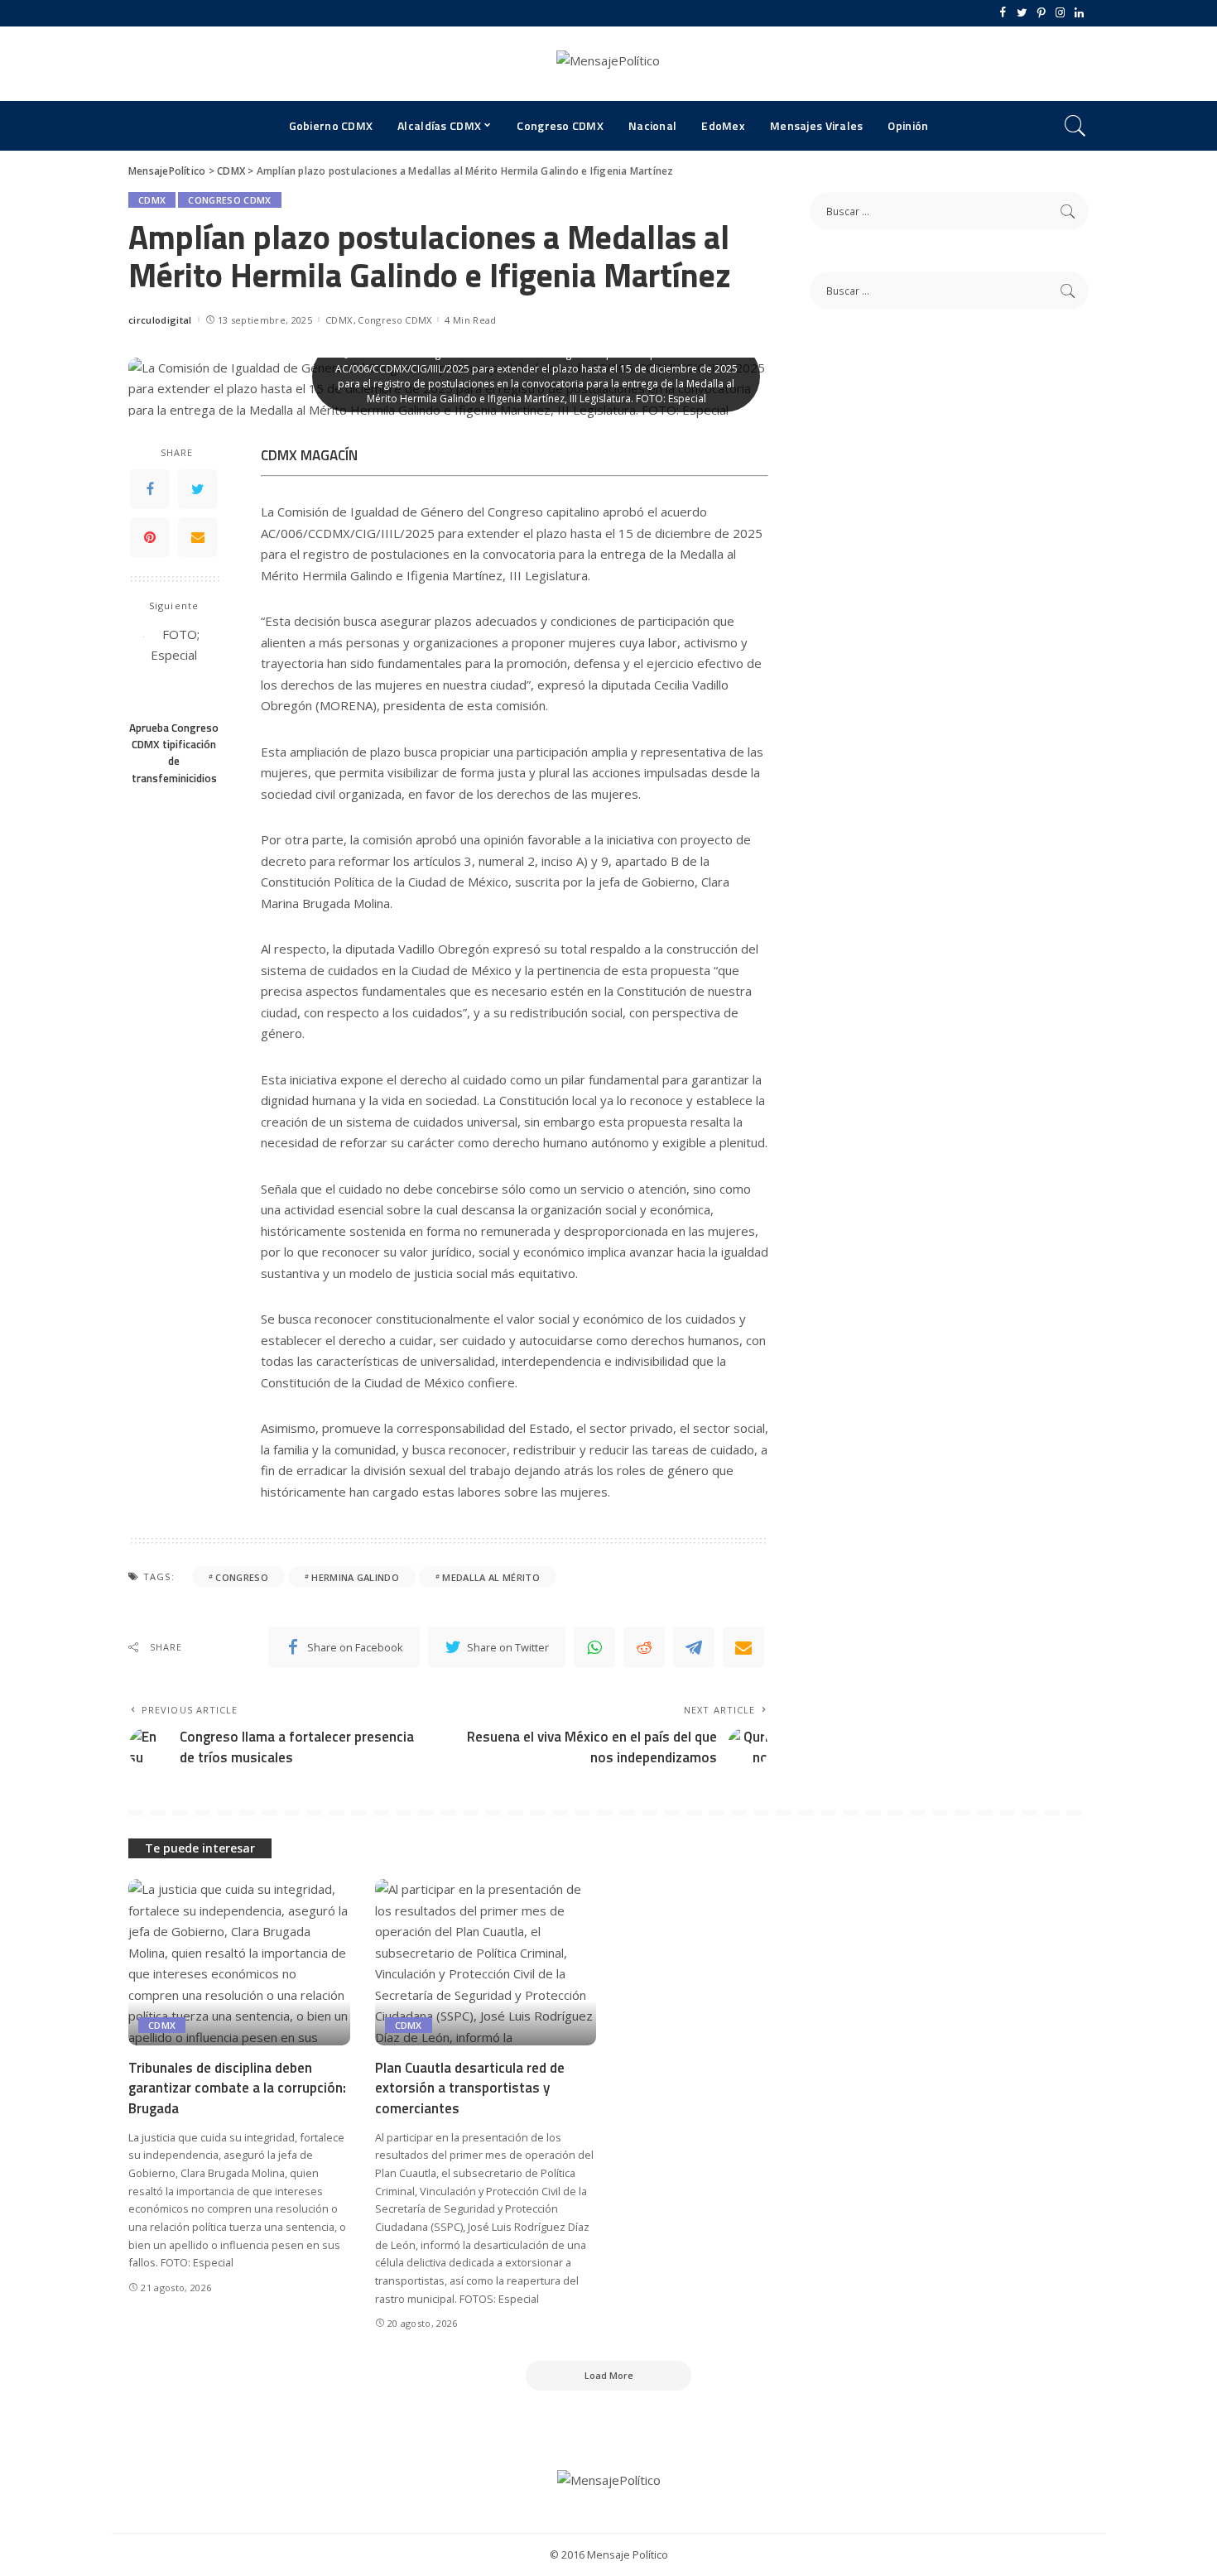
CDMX (152, 200)
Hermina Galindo (355, 1577)
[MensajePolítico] (608, 64)
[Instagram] (1060, 13)
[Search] (1075, 126)
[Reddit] (644, 1647)
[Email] (198, 537)
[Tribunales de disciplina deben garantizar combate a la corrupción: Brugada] (239, 1962)
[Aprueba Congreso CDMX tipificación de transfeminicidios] (174, 668)
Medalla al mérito (491, 1577)
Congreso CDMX (229, 200)
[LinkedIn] (1079, 13)
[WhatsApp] (594, 1647)
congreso (242, 1577)
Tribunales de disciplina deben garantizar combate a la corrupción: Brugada (237, 2088)
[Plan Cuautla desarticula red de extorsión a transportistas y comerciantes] (486, 1962)
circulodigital (160, 320)
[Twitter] (1022, 13)
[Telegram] (694, 1647)
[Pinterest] (1041, 13)
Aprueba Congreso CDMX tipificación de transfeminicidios (174, 753)
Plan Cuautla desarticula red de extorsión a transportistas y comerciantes (470, 2088)
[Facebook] (1003, 13)
